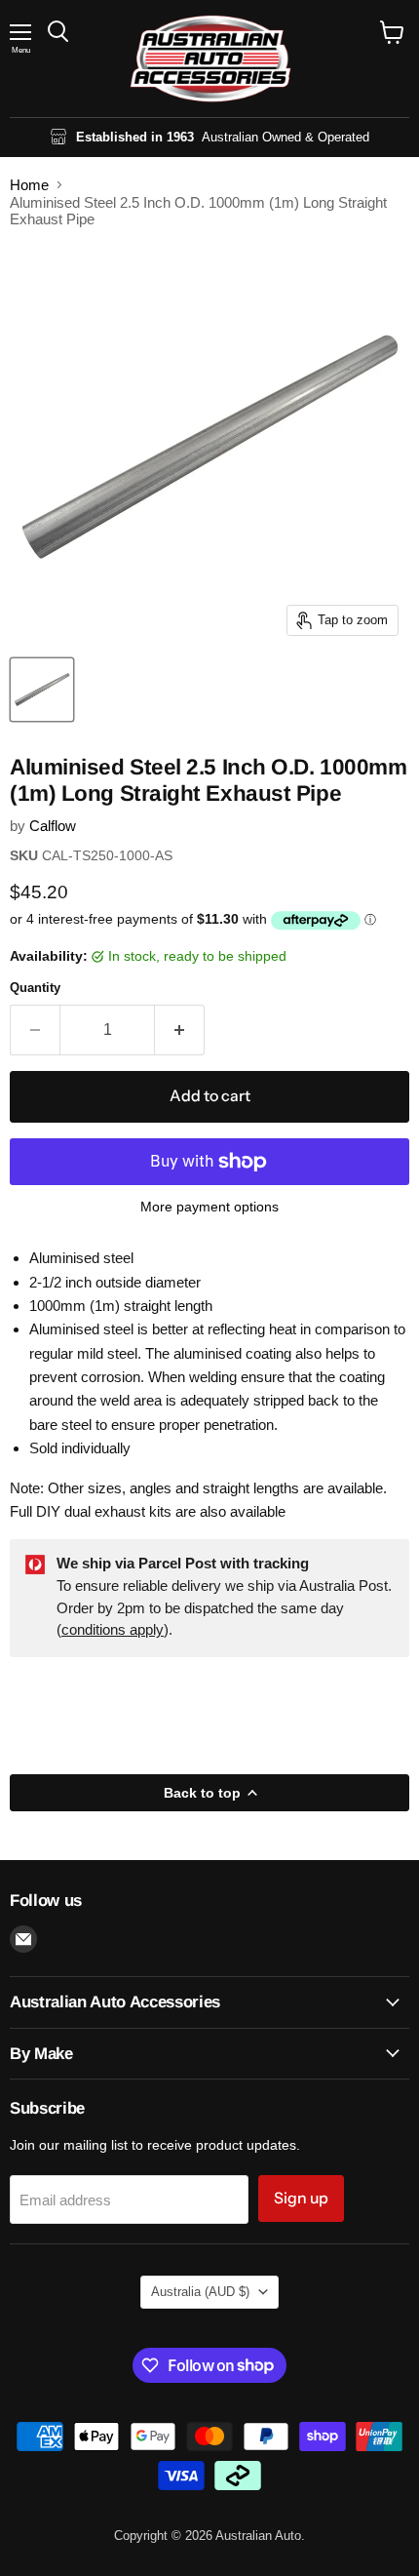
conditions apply (113, 1629)
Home (29, 185)
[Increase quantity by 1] (180, 1030)
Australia (200, 2292)
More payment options (209, 1207)
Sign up (301, 2198)
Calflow (53, 826)
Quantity (35, 988)
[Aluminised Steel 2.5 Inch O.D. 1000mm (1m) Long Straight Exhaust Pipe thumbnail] (42, 690)
